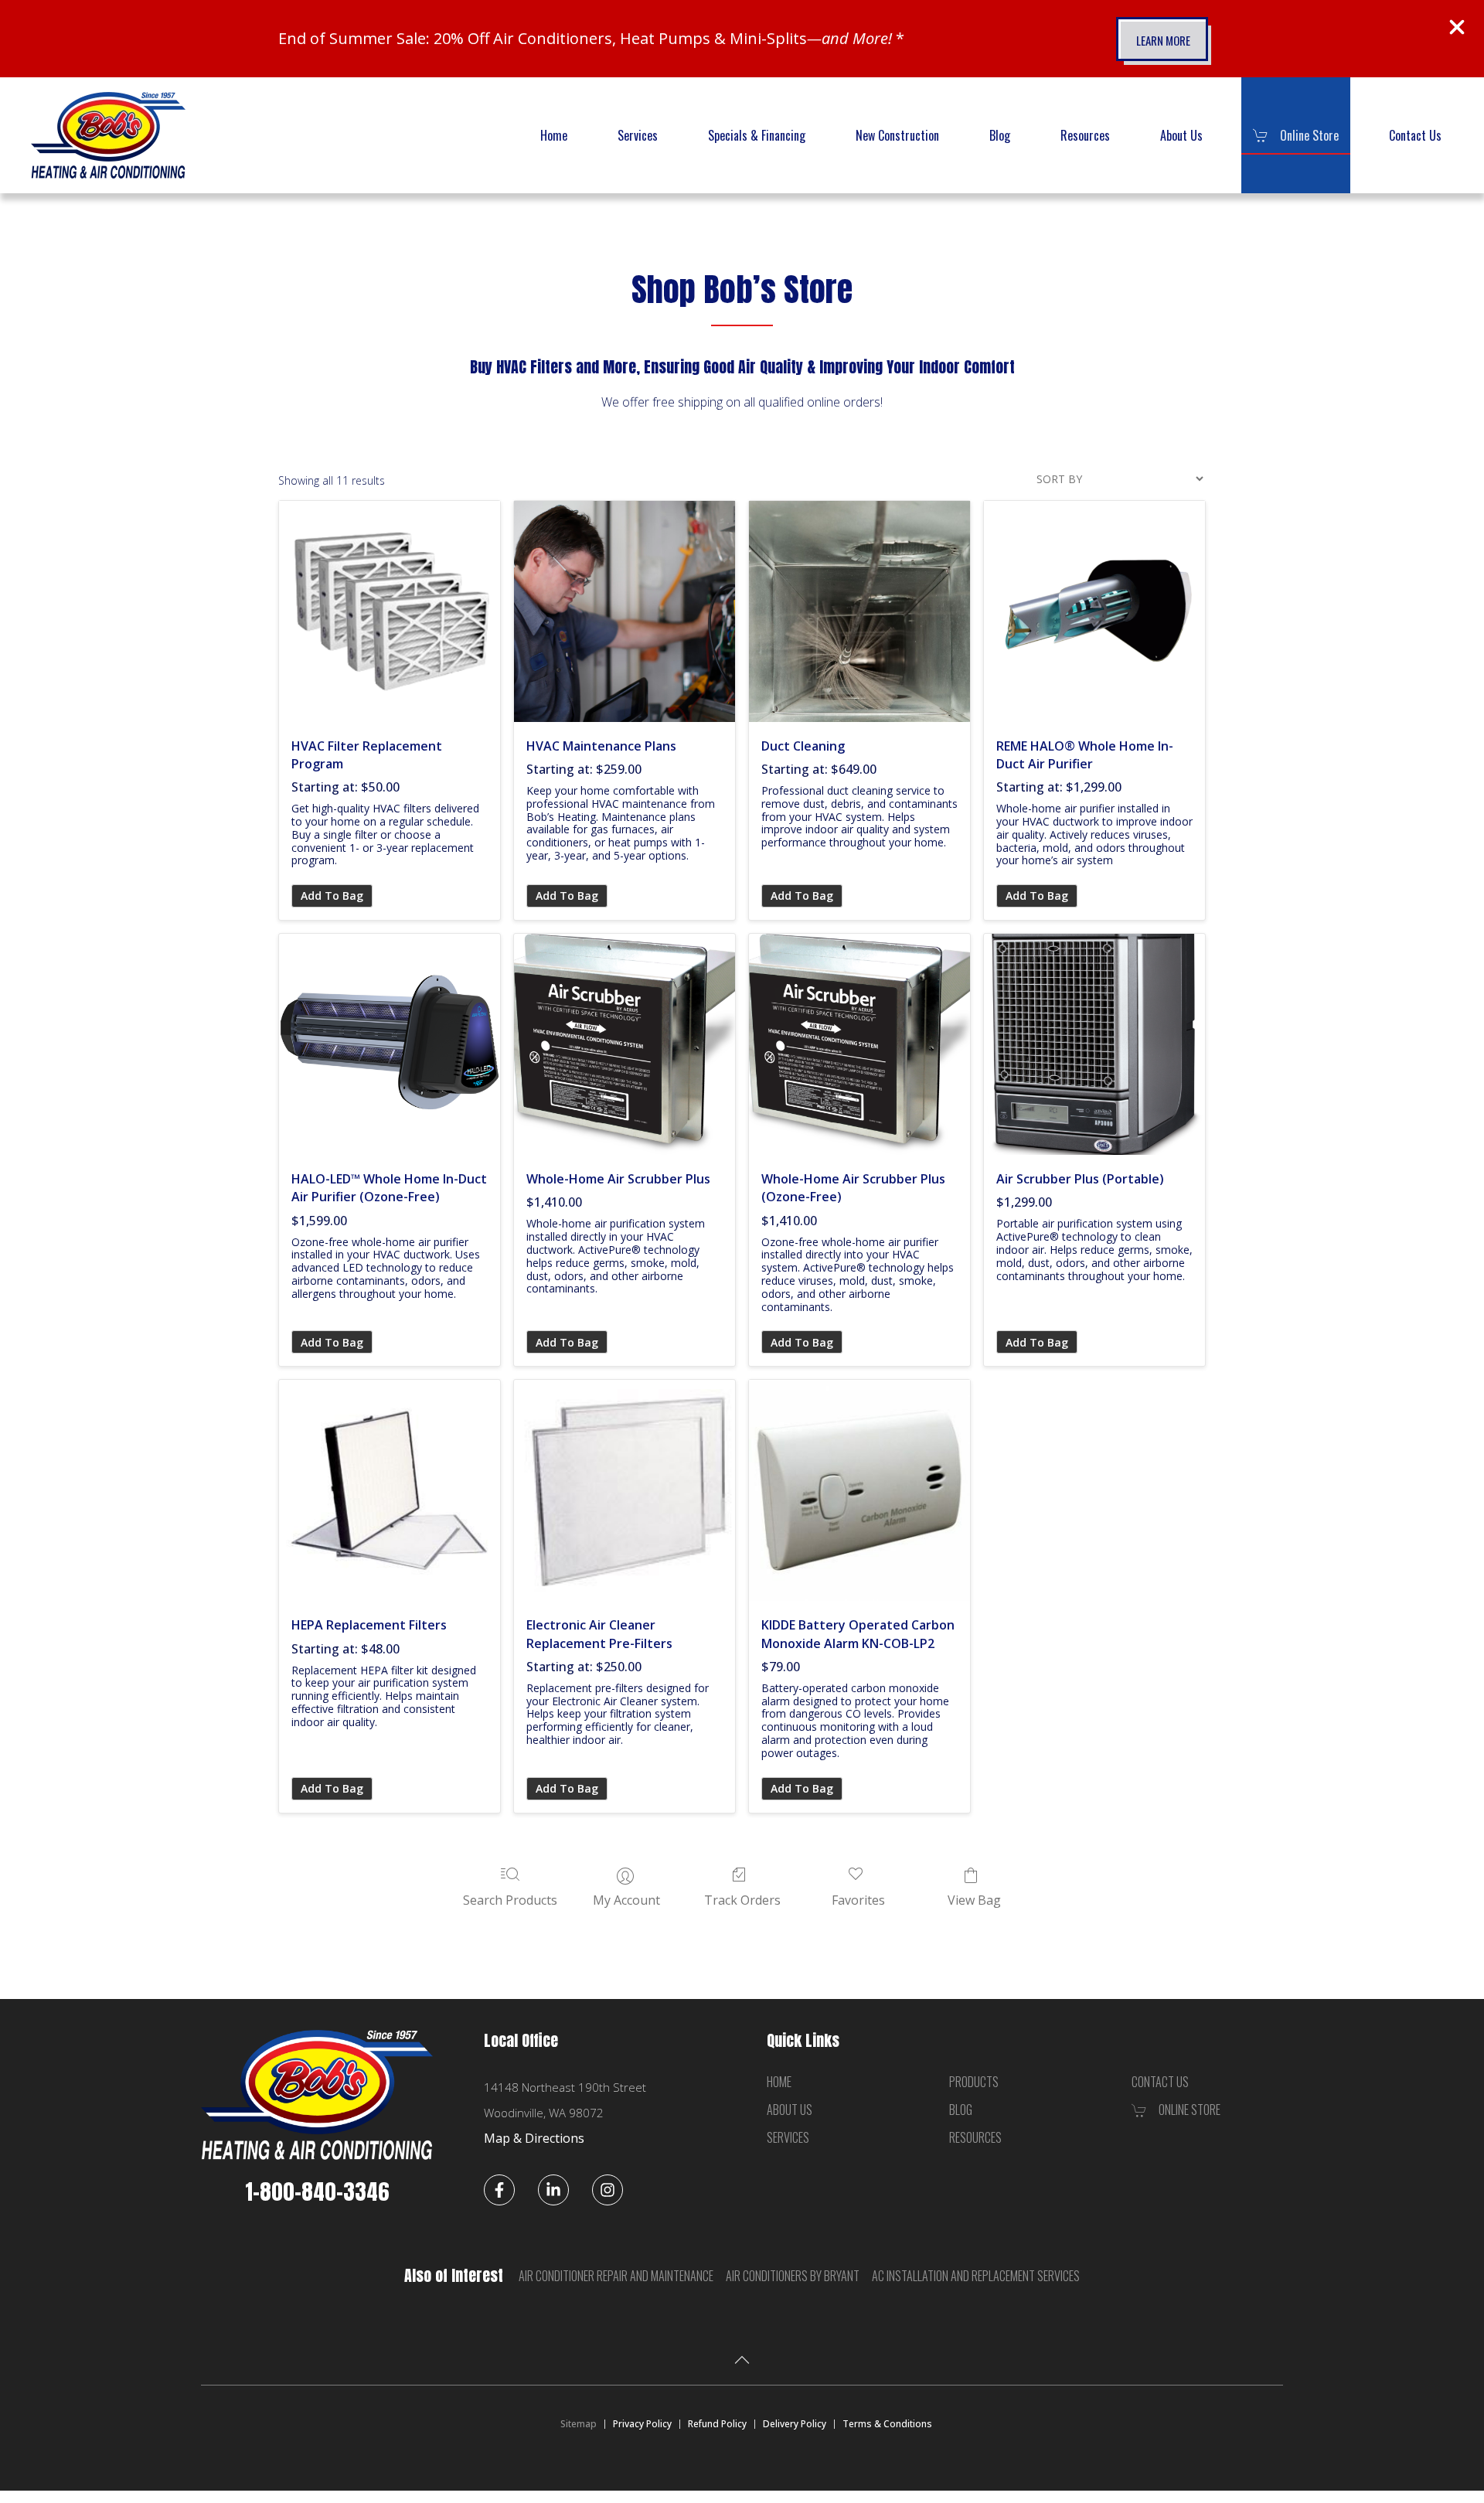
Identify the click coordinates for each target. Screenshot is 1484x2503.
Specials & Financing (757, 135)
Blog (1000, 135)
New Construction (897, 135)
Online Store (1309, 135)
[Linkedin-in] (553, 2190)
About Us (1181, 135)
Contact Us (1415, 135)
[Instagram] (608, 2190)
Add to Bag (332, 896)
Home (554, 135)
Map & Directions (534, 2138)
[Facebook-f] (499, 2190)
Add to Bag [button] (332, 1342)
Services (638, 135)
